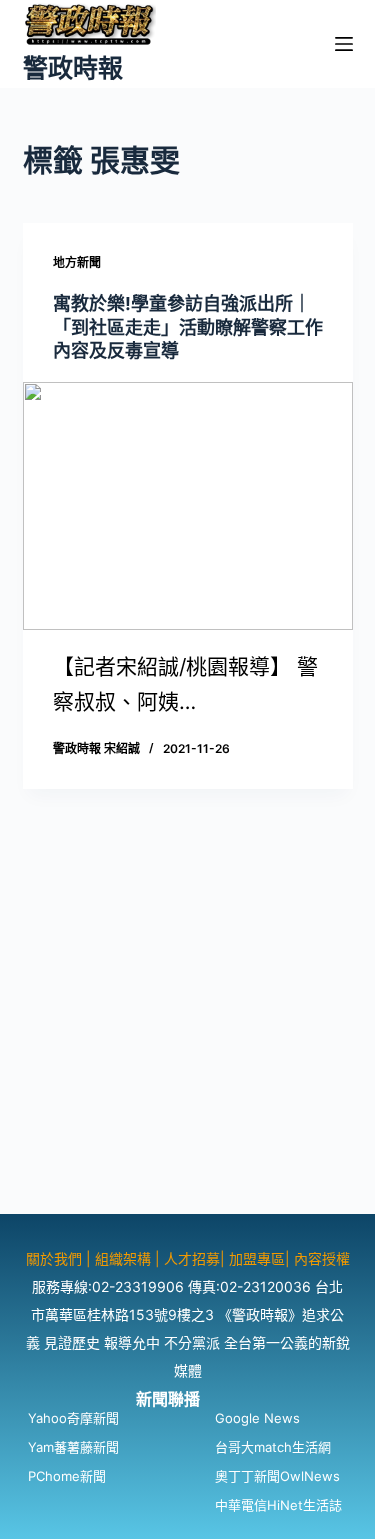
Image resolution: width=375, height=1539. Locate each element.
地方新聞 (77, 262)
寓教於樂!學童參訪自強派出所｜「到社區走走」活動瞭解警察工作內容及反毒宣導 (188, 327)
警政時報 (73, 68)
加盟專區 (257, 1258)
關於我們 (56, 1258)
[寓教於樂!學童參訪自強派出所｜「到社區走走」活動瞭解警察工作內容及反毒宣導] (188, 506)
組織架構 (123, 1258)
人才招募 (192, 1258)
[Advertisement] (187, 1026)
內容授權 (322, 1258)
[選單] (344, 44)
